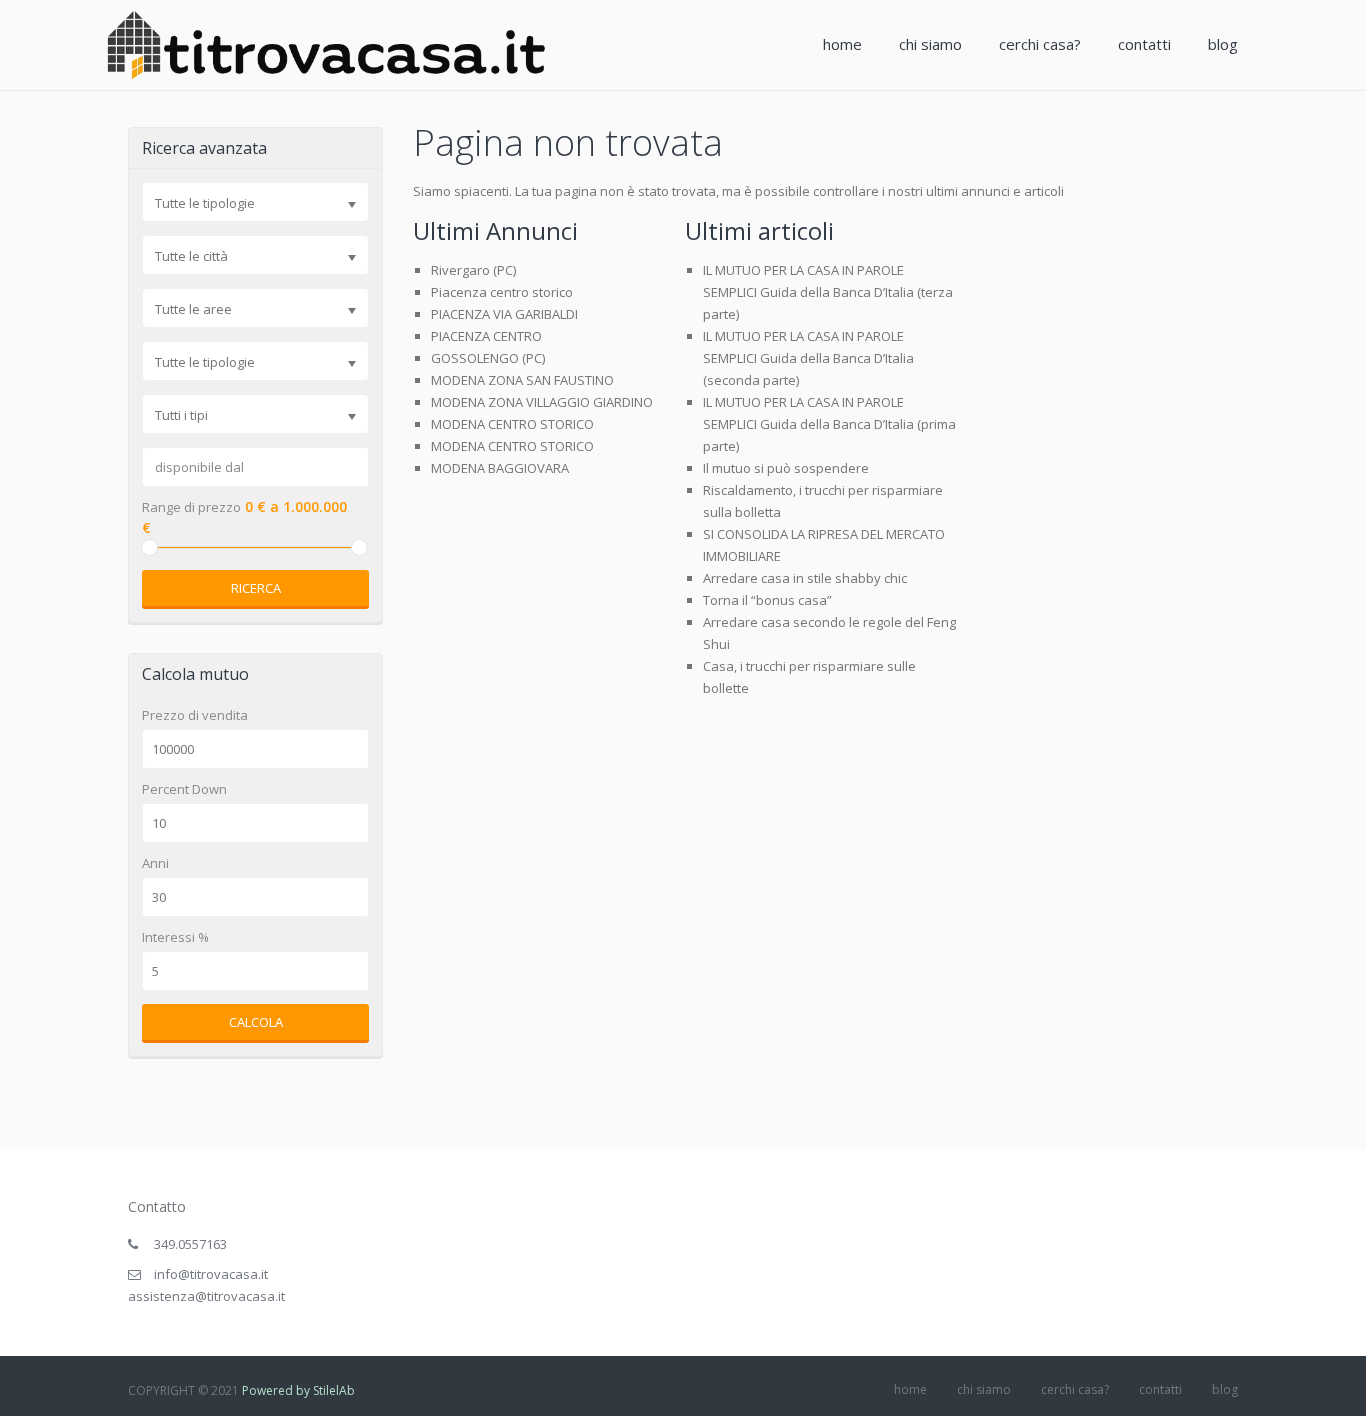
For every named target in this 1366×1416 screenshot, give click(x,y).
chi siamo (930, 44)
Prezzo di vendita (195, 715)
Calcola (256, 1022)
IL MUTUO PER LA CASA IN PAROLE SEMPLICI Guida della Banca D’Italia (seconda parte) (808, 358)
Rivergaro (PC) (473, 270)
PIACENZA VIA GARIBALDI (504, 314)
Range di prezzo (191, 507)
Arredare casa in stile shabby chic (805, 578)
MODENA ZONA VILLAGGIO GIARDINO (542, 402)
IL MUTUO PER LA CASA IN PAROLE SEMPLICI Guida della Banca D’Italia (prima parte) (829, 424)
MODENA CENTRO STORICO (512, 424)
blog (1223, 44)
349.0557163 (190, 1244)
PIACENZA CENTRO (486, 336)
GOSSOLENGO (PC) (488, 358)
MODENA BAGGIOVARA (500, 468)
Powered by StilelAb (298, 1390)
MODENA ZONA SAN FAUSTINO (522, 380)
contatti (1144, 44)
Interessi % (175, 937)
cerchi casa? (1040, 44)
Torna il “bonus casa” (767, 600)
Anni (155, 863)
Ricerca (256, 588)
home (842, 44)
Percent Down (184, 789)
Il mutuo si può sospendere (786, 468)
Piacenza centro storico (502, 292)
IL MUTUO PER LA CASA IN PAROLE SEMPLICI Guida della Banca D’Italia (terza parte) (828, 292)
